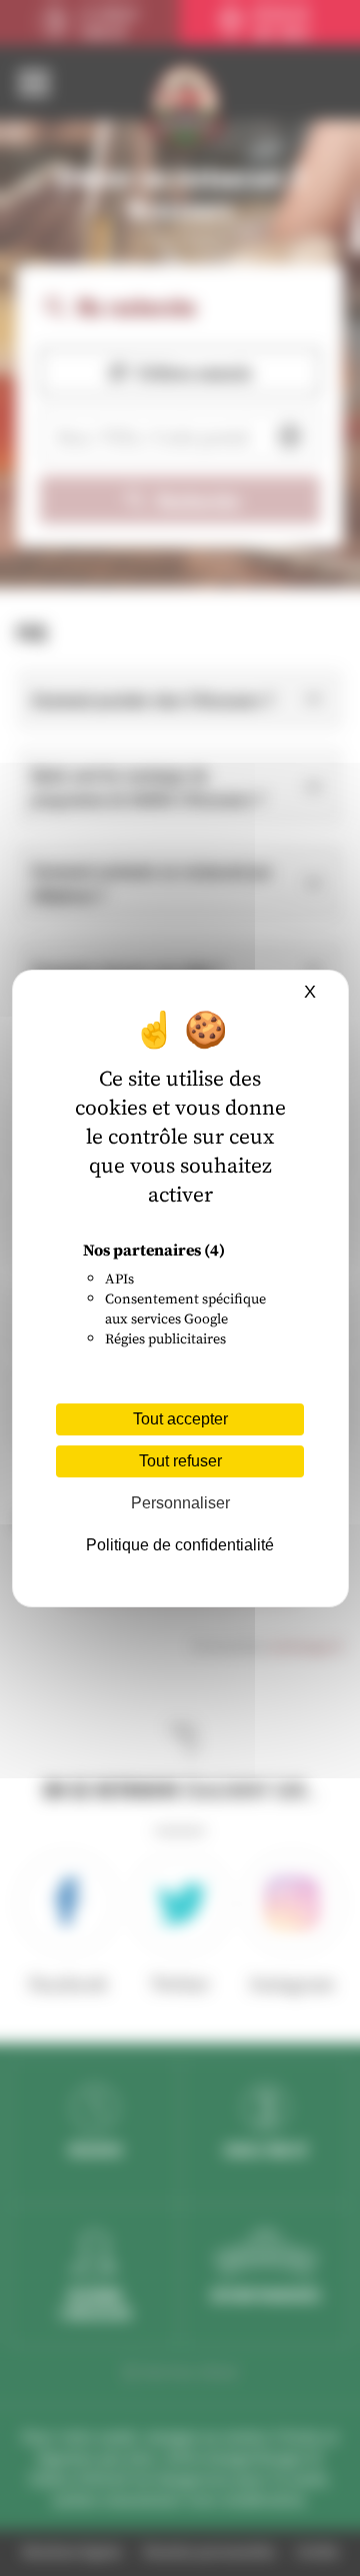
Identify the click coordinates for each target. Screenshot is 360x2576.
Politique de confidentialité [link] (180, 1545)
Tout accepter (180, 1419)
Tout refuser (180, 1461)
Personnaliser (180, 1503)
